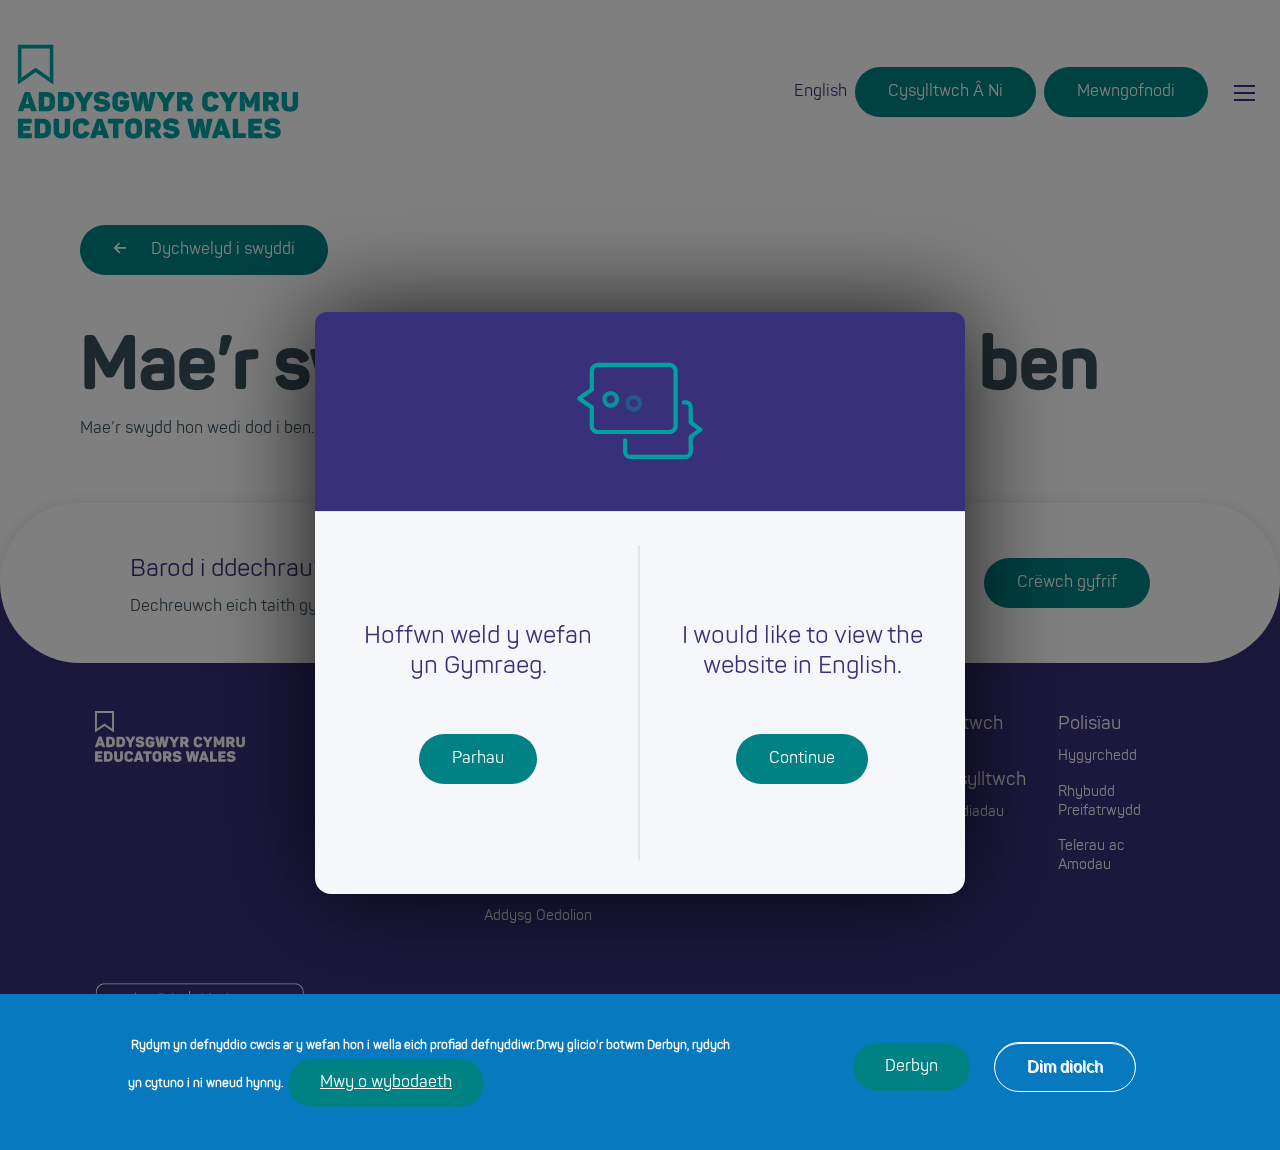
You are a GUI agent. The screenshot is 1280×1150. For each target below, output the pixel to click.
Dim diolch (1065, 1066)
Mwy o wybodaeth (386, 1083)
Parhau (478, 759)
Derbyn (911, 1067)
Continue (802, 759)
